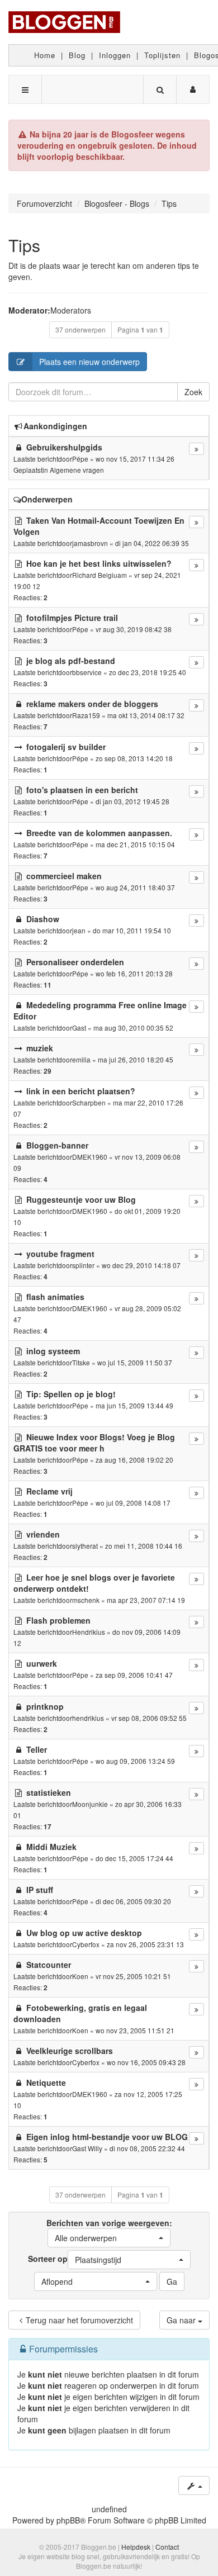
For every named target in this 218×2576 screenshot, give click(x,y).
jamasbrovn (90, 543)
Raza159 (86, 715)
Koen (80, 1976)
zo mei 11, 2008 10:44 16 (144, 1546)
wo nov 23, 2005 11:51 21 (135, 2030)
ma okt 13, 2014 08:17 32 (146, 715)
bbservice (87, 672)
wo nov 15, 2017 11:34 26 (135, 459)
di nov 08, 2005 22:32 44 (147, 2148)
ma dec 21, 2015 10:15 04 (135, 844)
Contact (167, 2547)
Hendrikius (89, 1632)
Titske (81, 1362)
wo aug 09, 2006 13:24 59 (135, 1761)
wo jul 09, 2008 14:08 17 (133, 1503)
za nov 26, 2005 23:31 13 (145, 1944)
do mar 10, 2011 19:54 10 (132, 930)
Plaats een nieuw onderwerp (89, 362)
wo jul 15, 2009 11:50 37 (135, 1362)
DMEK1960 (90, 1157)
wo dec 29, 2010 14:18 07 (141, 1265)
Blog (77, 55)
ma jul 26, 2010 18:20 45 (136, 1059)
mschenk (86, 1600)
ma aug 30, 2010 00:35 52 (133, 1028)
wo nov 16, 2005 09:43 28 (146, 2062)
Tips (24, 245)
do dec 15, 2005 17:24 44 (134, 1858)
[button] (109, 2238)
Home (45, 55)
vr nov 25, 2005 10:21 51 (133, 1976)
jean (79, 930)
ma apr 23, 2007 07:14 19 (146, 1600)
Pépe (80, 459)
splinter (83, 1265)
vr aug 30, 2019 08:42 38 (134, 629)
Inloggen (115, 55)
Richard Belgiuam (99, 575)
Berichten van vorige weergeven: (109, 2230)
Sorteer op (75, 2259)
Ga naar (182, 2320)
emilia (81, 1059)
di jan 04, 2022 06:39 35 (152, 543)
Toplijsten (162, 55)
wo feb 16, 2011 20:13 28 (134, 973)
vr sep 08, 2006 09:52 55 (149, 1718)
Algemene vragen (77, 470)
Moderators (71, 310)
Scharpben (89, 1102)
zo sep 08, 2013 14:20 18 (134, 758)
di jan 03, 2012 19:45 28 (132, 801)
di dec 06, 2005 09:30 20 (133, 1901)
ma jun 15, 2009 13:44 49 (134, 1405)
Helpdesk (136, 2547)
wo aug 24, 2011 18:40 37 (135, 887)
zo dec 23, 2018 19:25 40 (148, 672)
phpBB (68, 2520)
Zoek (193, 392)
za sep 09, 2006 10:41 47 (134, 1675)
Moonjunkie (90, 1804)
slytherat (85, 1546)
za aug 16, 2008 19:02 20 (134, 1460)
